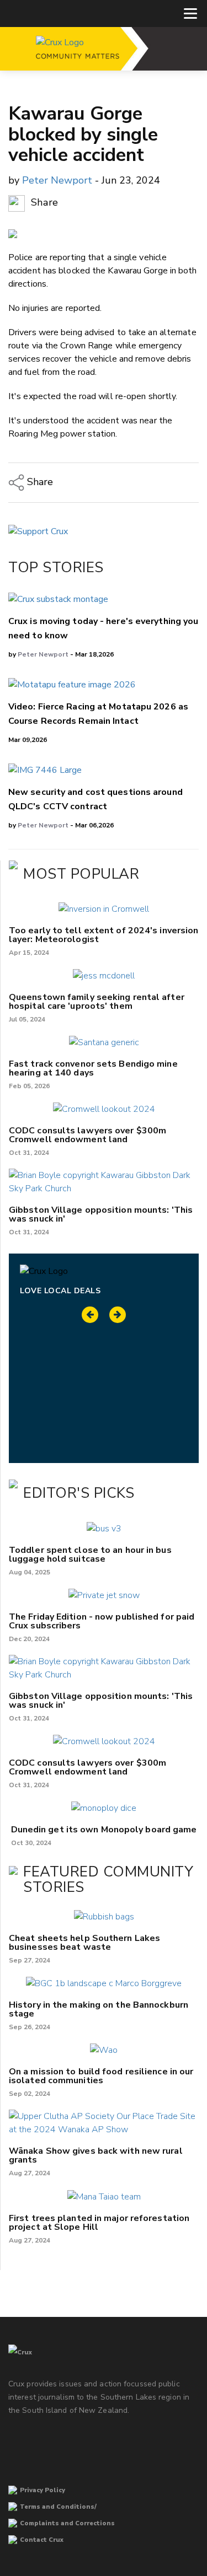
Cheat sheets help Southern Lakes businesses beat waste (84, 1943)
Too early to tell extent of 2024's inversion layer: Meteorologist (104, 935)
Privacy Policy (43, 2490)
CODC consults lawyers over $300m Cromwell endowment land (87, 1135)
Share (43, 203)
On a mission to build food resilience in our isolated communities (101, 2076)
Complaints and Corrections (67, 2523)
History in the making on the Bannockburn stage (99, 2009)
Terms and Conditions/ (58, 2507)
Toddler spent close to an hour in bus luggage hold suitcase (90, 1555)
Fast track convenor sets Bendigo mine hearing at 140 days (93, 1068)
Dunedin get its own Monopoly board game (104, 1830)
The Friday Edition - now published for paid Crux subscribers (102, 1621)
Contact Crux (42, 2540)
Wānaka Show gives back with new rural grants (96, 2155)
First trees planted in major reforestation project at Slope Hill (99, 2223)
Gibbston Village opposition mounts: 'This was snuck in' (101, 1214)
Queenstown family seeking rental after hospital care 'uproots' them (97, 1002)
